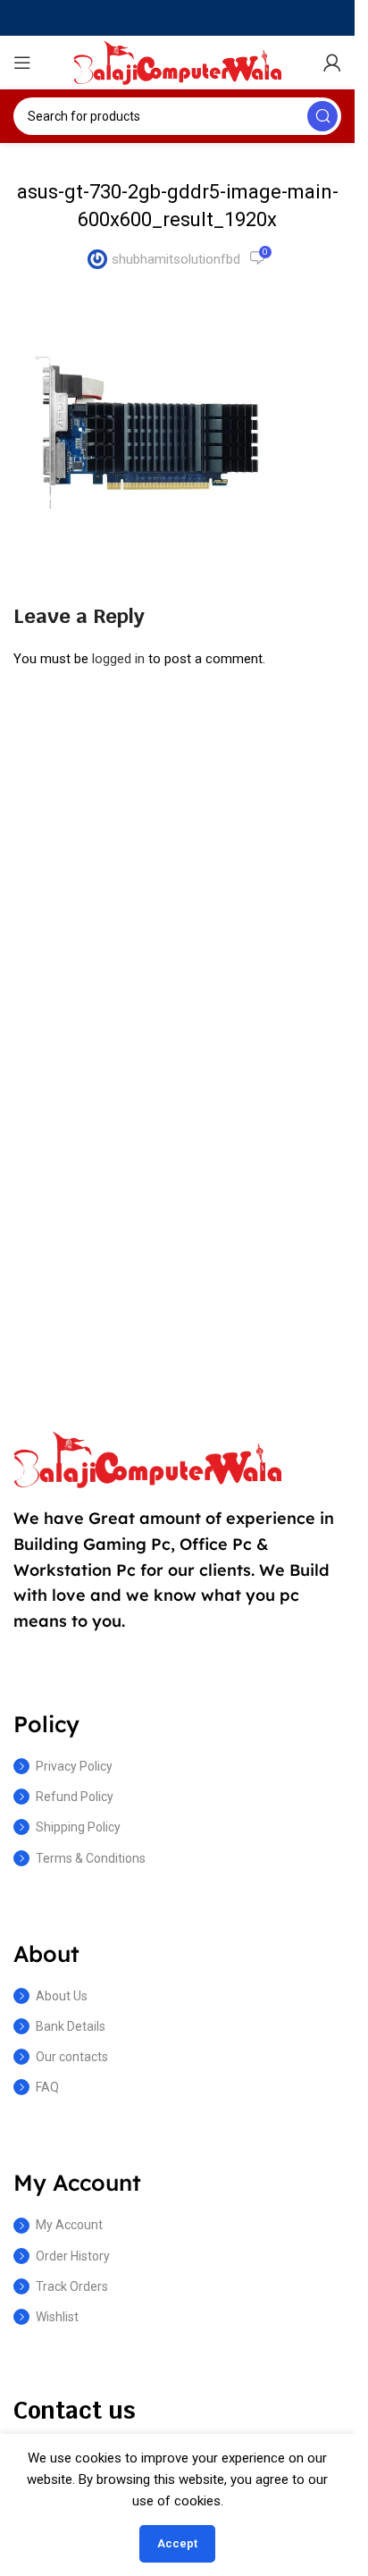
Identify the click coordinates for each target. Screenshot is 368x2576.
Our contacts (72, 2057)
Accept (177, 2543)
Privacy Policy (74, 1766)
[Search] (322, 116)
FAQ (47, 2087)
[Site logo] (178, 62)
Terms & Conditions (91, 1858)
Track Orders (72, 2286)
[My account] (332, 63)
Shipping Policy (78, 1827)
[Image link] (147, 1459)
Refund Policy (75, 1797)
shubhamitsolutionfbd (176, 259)
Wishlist (57, 2317)
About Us (62, 1996)
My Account (69, 2225)
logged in (118, 659)
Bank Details (71, 2026)
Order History (73, 2256)
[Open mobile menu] (22, 63)
